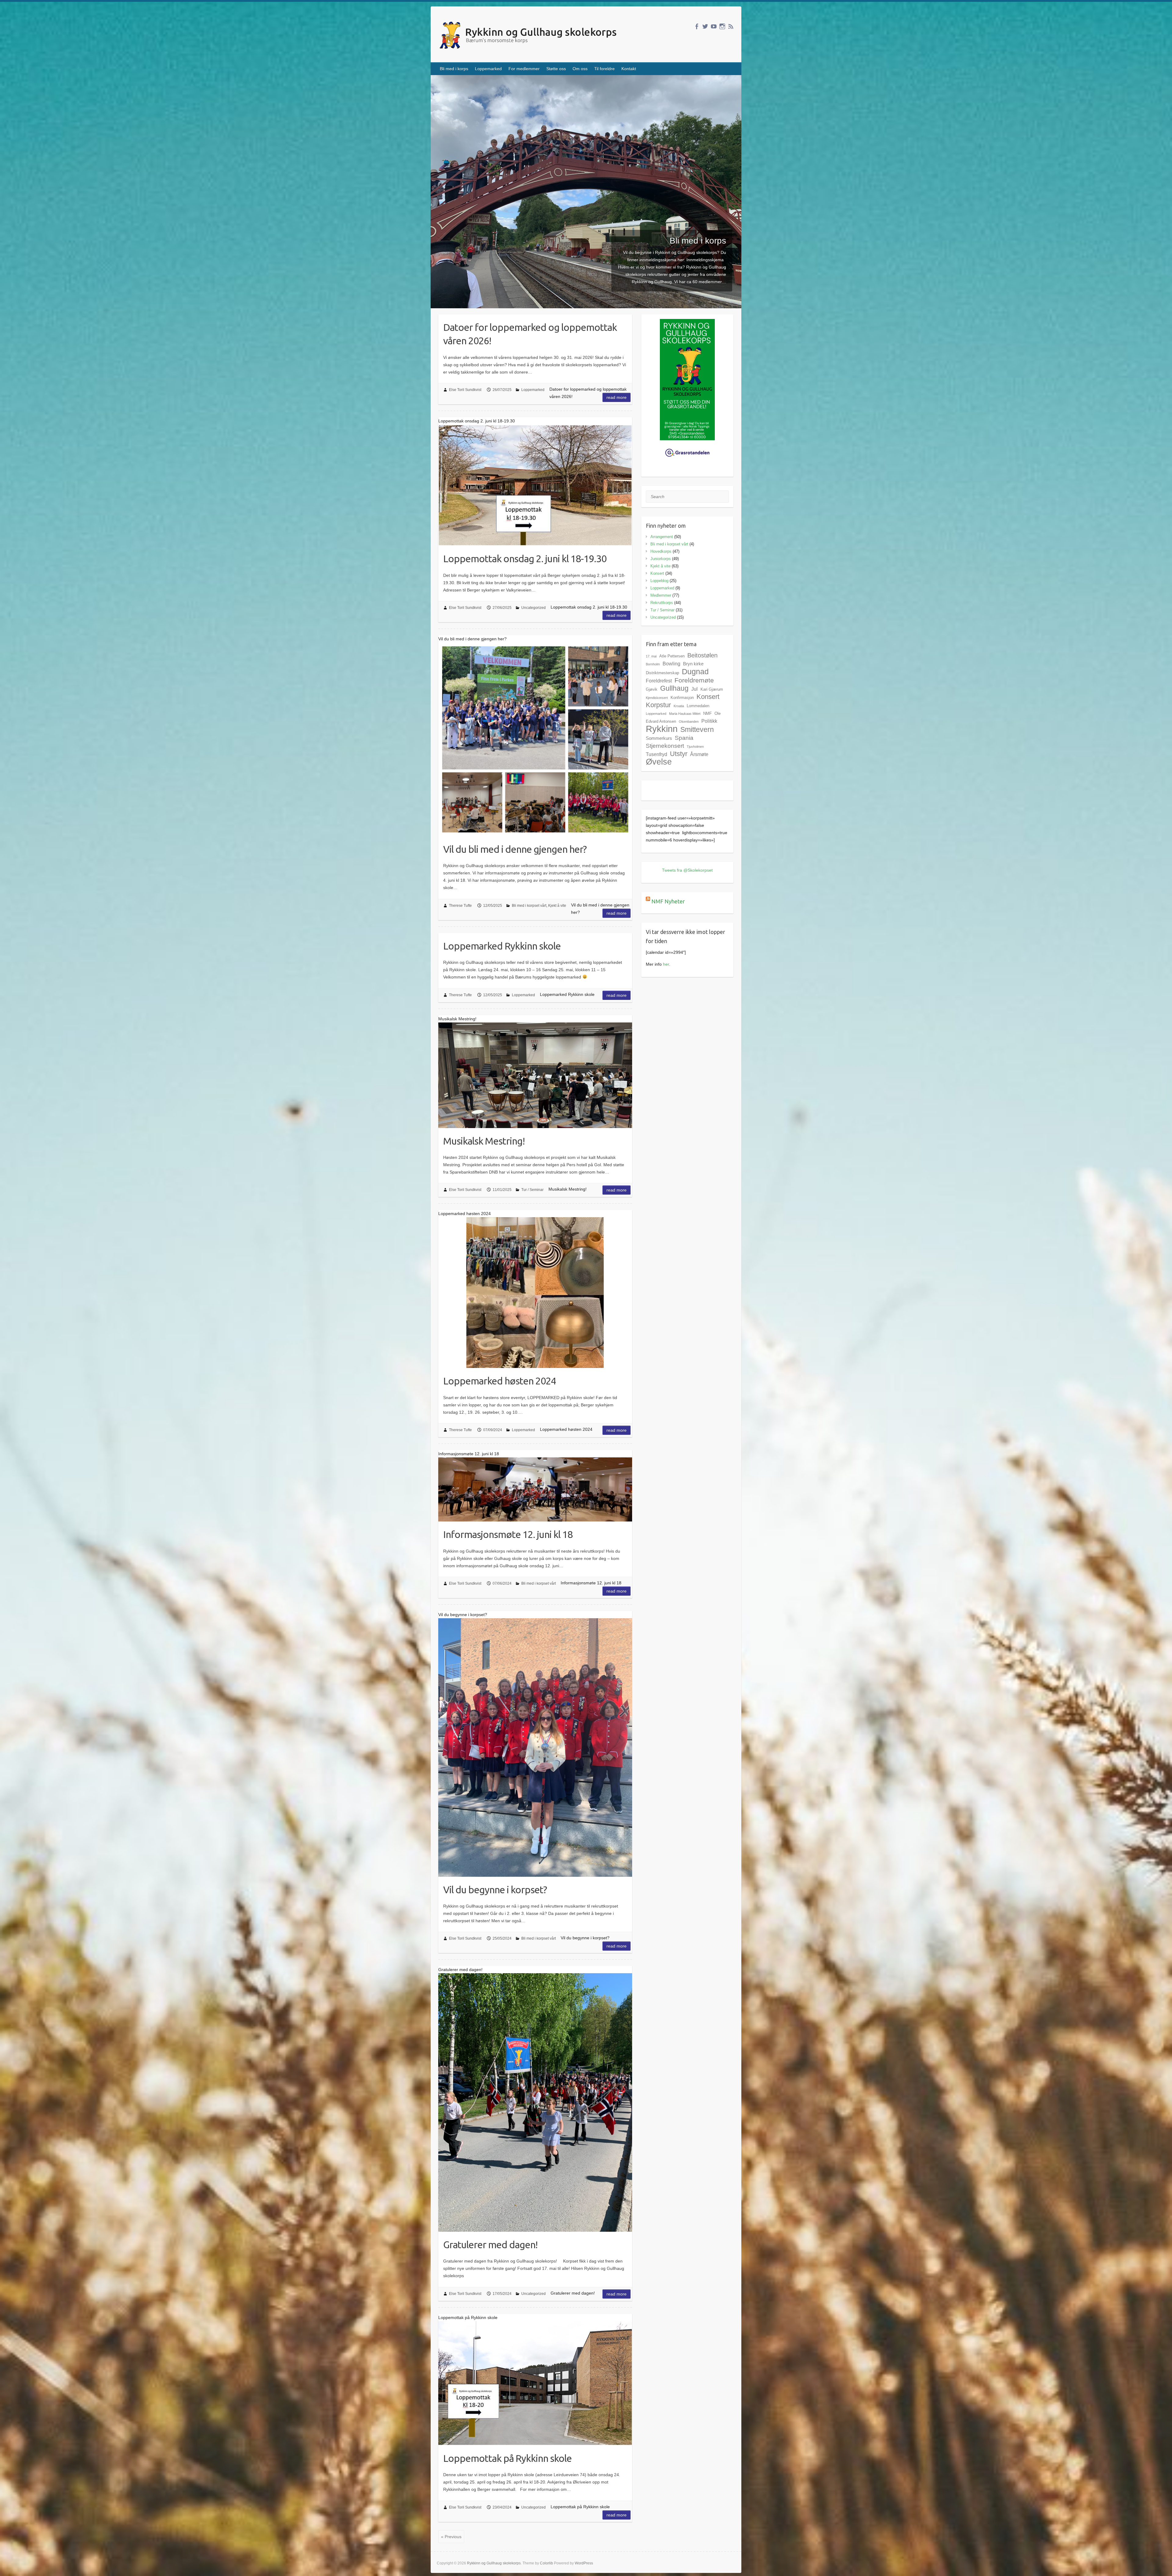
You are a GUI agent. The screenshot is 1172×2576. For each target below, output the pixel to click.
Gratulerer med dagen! (490, 2245)
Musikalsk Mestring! (484, 1141)
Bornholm (653, 664)
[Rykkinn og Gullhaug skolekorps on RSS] (731, 26)
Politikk (709, 721)
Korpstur (658, 705)
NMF (707, 713)
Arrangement (662, 537)
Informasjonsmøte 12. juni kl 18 (508, 1534)
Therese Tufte (460, 906)
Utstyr (679, 754)
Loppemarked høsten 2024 (500, 1381)
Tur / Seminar (532, 1190)
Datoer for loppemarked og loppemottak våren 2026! (530, 334)
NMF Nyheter (668, 901)
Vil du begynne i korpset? (495, 1890)
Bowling (671, 664)
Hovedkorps (661, 551)
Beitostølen (702, 655)
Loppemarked (488, 69)
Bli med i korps (454, 69)
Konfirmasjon (682, 698)
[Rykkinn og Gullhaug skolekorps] (529, 36)
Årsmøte (699, 754)
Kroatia (679, 706)
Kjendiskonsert (657, 698)
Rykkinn (662, 729)
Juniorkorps (661, 559)
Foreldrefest (659, 681)
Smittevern (697, 729)
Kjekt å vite (557, 906)
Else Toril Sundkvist (465, 390)
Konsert (657, 573)
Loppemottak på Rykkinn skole (507, 2458)
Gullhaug (674, 688)
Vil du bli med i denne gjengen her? (515, 849)
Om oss (580, 69)
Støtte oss (556, 69)
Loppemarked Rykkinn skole (502, 946)
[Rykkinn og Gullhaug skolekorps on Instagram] (722, 26)
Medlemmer (661, 595)
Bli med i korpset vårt (529, 906)
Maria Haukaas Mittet (685, 714)
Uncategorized (534, 608)
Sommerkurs (659, 738)
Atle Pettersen (672, 656)
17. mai (651, 656)
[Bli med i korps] (586, 79)
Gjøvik (652, 689)
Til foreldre (604, 69)
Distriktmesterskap (662, 673)
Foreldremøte (694, 680)
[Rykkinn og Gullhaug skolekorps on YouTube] (714, 26)
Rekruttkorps (662, 603)
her (666, 964)
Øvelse (659, 762)
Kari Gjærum (712, 689)
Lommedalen (698, 706)
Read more (617, 397)
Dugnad (695, 671)
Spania (684, 738)
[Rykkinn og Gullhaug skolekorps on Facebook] (697, 26)
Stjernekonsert (665, 746)
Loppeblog (659, 581)
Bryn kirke (693, 664)
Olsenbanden (689, 722)
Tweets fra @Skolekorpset (687, 870)
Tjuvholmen (695, 747)
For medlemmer (524, 69)
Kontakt (629, 69)
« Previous (451, 2537)
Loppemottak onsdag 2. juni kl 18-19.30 (525, 559)
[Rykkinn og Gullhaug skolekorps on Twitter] (705, 26)
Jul (695, 689)
